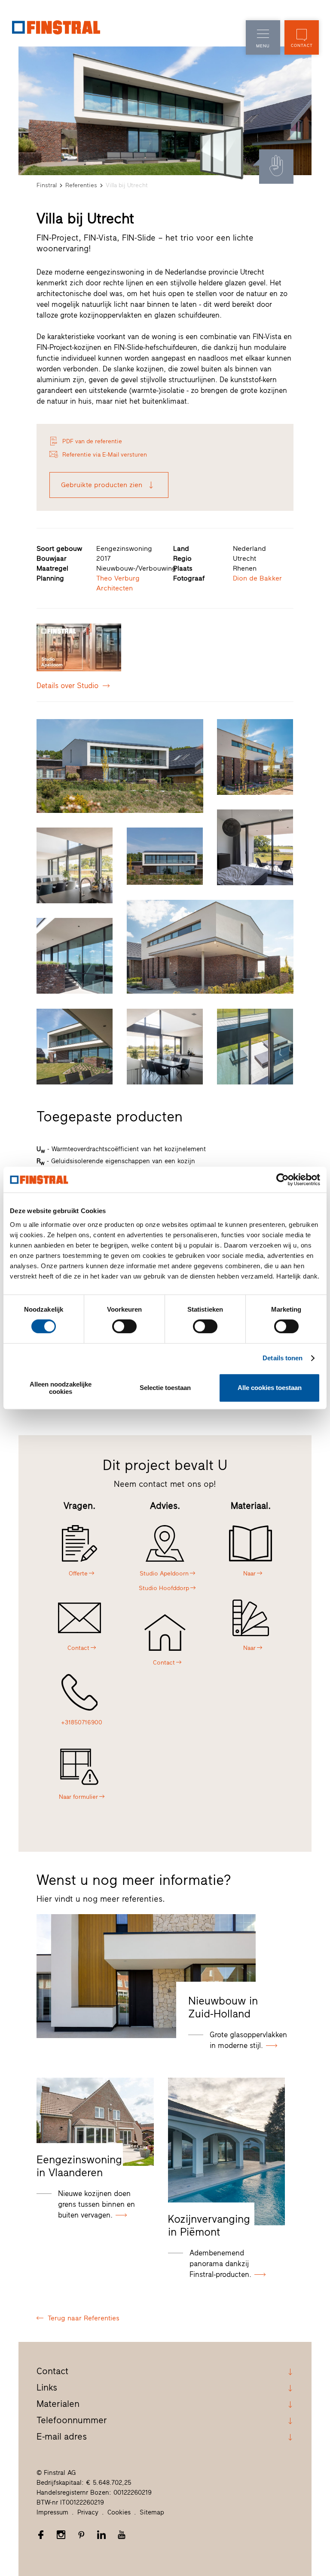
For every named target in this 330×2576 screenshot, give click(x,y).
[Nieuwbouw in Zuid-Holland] (146, 1976)
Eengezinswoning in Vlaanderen (79, 2166)
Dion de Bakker (257, 578)
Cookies (119, 2512)
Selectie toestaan (165, 1388)
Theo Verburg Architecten (118, 583)
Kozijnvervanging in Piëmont (209, 2225)
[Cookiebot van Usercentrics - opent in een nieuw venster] (283, 1180)
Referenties (81, 185)
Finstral (47, 185)
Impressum (52, 2512)
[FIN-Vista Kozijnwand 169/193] (222, 153)
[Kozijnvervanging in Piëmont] (226, 2151)
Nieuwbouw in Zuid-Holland (223, 2007)
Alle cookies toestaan (270, 1388)
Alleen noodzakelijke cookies (61, 1388)
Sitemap (152, 2512)
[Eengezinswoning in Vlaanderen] (95, 2122)
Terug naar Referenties (84, 2318)
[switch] (124, 1326)
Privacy (88, 2512)
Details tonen (283, 1358)
